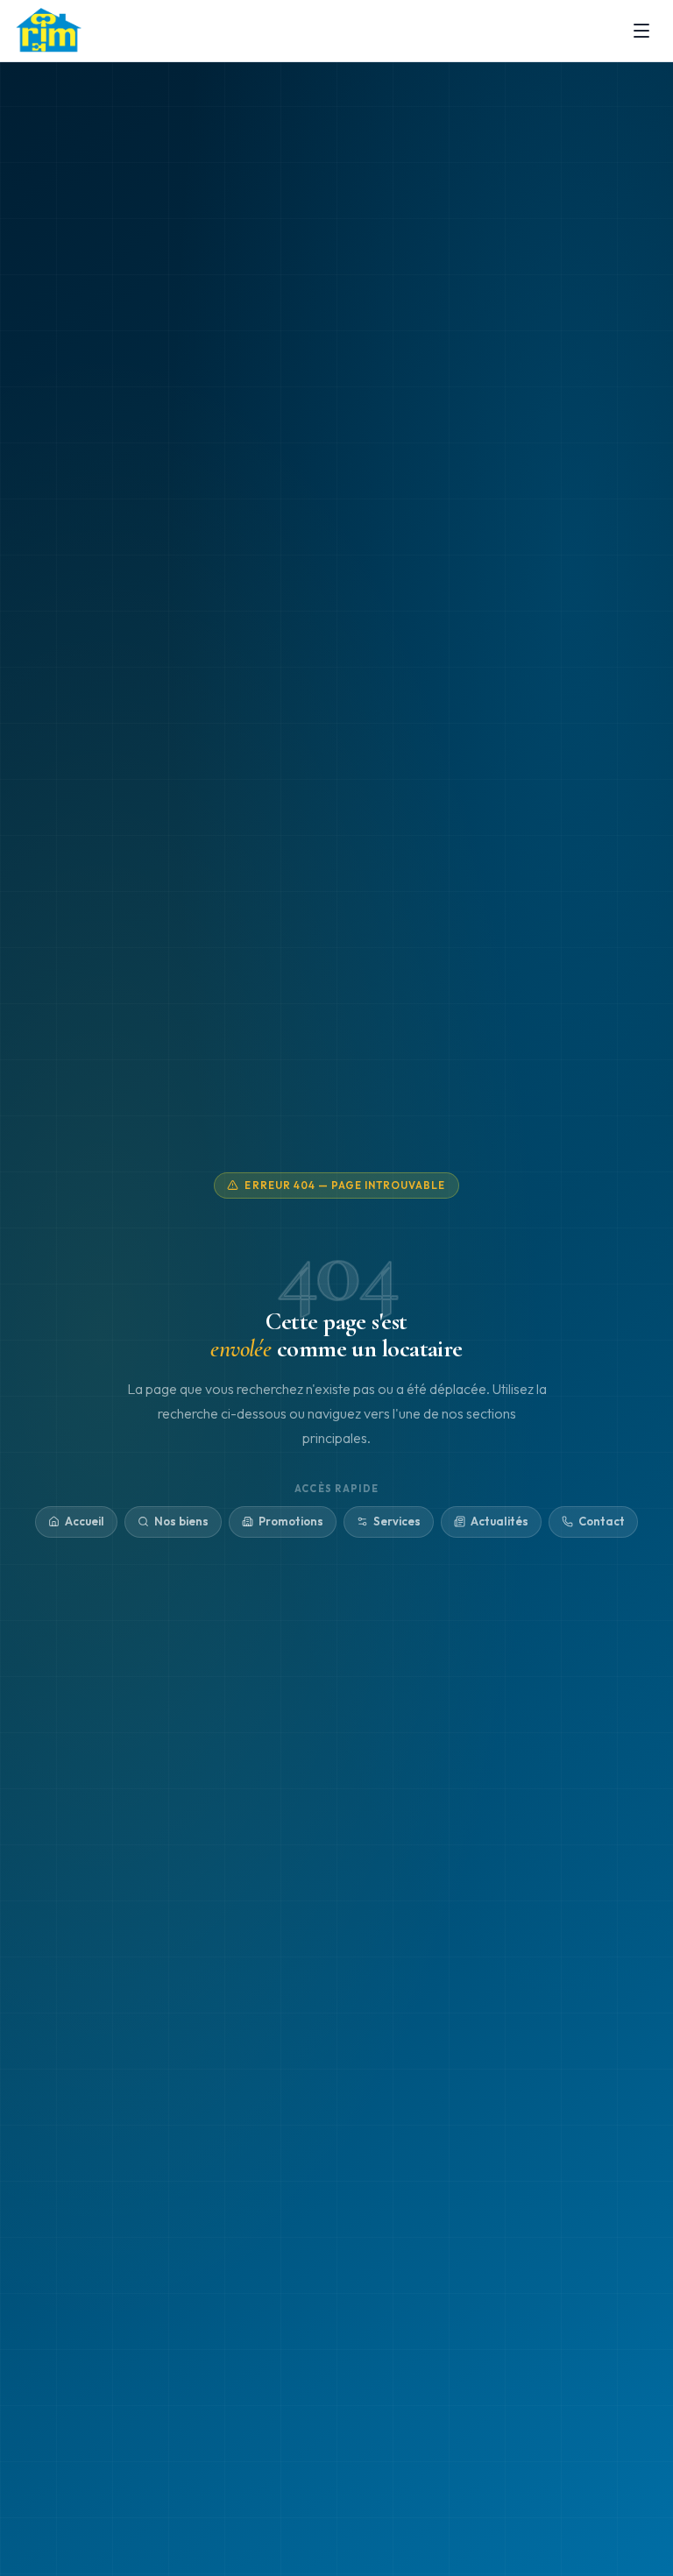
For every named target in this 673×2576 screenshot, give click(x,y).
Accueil (85, 1521)
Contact (602, 1521)
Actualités (499, 1521)
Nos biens (181, 1521)
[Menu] (641, 31)
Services (397, 1521)
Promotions (291, 1521)
